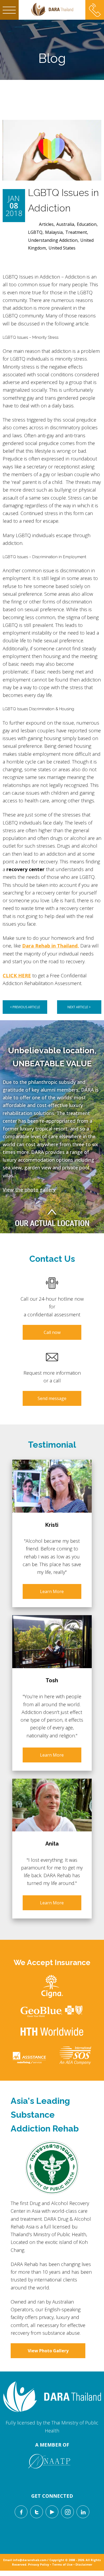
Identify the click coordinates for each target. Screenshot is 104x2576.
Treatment (76, 232)
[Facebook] (21, 2512)
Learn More (52, 1591)
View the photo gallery (29, 1190)
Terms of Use (62, 2564)
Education (87, 224)
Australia (65, 224)
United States (62, 248)
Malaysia (54, 232)
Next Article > (79, 1007)
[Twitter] (37, 2512)
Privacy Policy (39, 2564)
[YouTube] (52, 2512)
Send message (52, 1398)
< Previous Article (25, 1007)
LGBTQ (35, 232)
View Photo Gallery (48, 2351)
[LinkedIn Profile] (83, 2512)
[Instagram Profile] (67, 2512)
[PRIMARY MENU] (9, 10)
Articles (46, 224)
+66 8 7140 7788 (95, 6)
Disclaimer (84, 2564)
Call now (52, 1332)
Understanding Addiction (53, 240)
